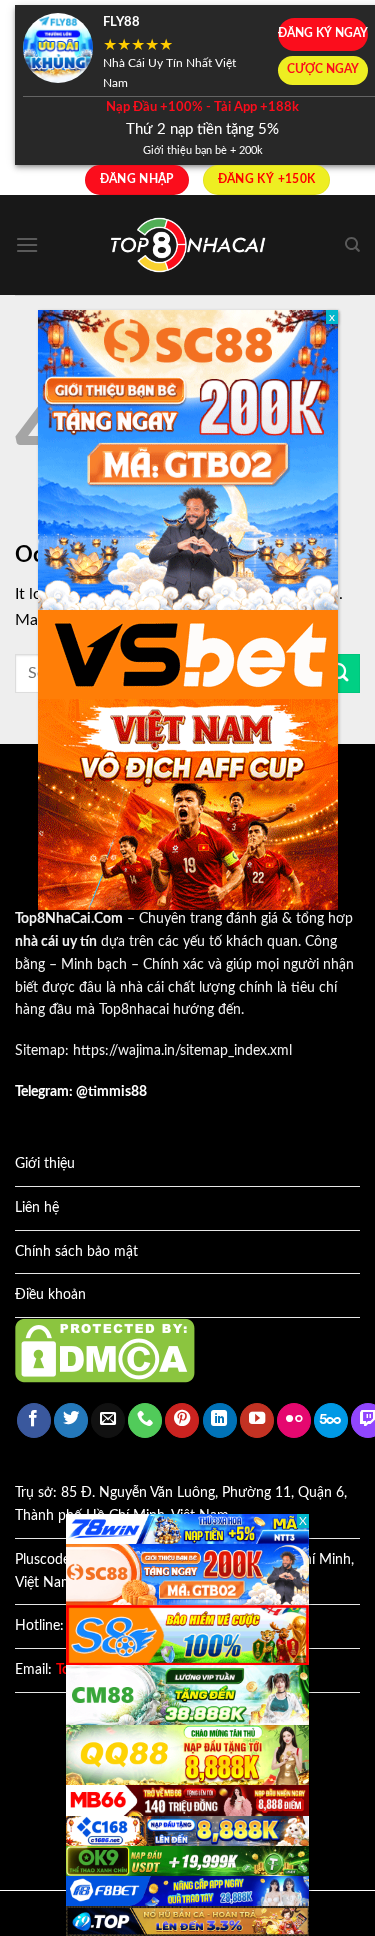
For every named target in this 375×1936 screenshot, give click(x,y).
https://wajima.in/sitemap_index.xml (182, 1051)
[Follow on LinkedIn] (220, 1420)
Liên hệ (37, 1208)
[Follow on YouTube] (257, 1420)
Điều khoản (50, 1295)
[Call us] (145, 1420)
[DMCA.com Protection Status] (105, 1350)
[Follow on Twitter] (71, 1420)
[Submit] (340, 673)
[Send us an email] (108, 1420)
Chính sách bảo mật (76, 1252)
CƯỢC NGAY (323, 69)
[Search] (352, 245)
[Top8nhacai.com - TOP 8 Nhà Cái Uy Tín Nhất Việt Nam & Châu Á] (188, 245)
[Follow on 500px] (331, 1420)
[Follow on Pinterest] (182, 1420)
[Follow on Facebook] (34, 1420)
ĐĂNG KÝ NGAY (323, 33)
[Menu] (27, 244)
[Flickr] (294, 1420)
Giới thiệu (45, 1164)
